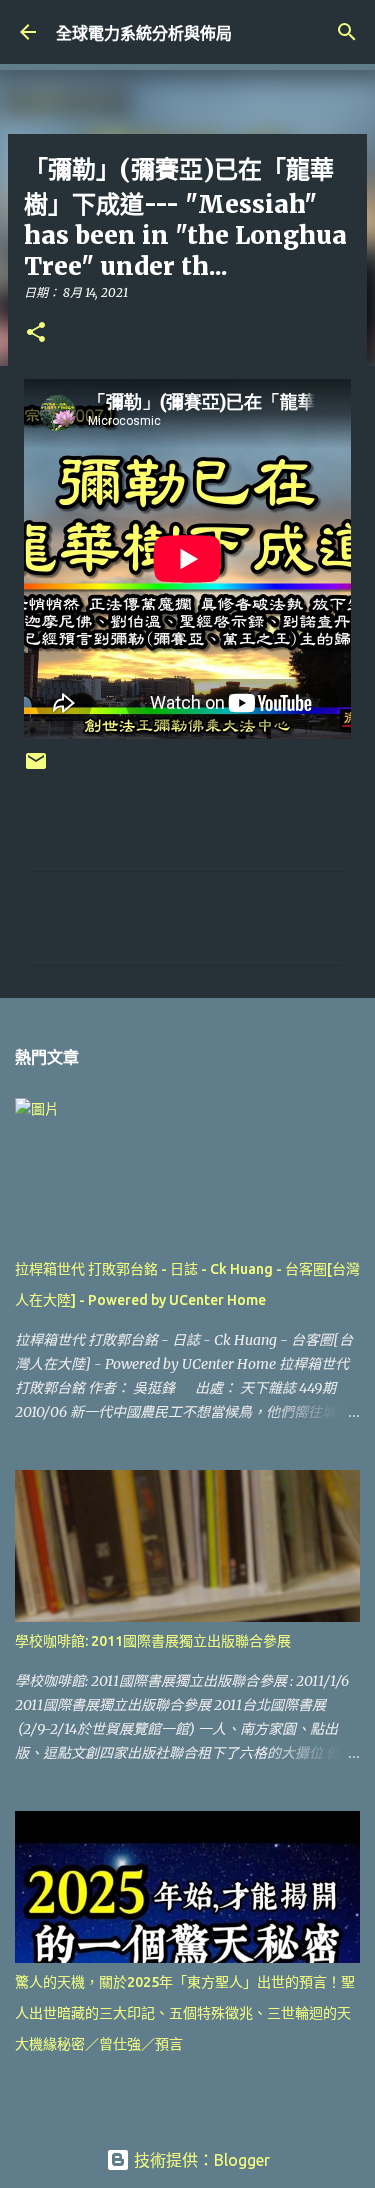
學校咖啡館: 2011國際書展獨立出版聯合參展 (153, 1641)
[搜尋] (347, 32)
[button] (36, 333)
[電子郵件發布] (36, 768)
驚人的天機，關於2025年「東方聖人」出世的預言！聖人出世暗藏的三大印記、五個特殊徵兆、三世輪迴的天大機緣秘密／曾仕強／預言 (185, 2013)
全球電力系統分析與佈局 (144, 33)
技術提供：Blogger (200, 2160)
